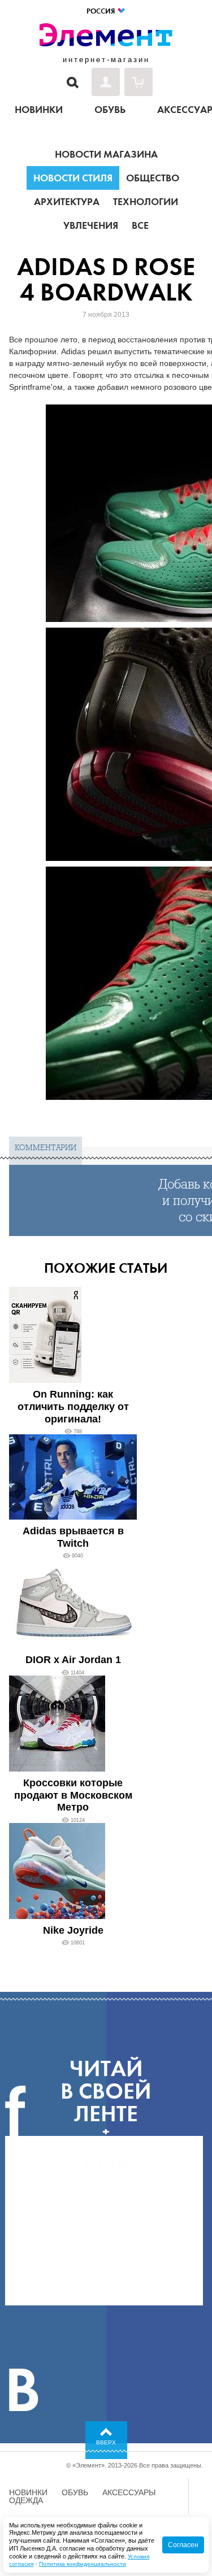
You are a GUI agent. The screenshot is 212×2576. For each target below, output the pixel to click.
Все (140, 225)
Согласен (183, 2545)
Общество (153, 178)
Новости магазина (106, 154)
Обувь (75, 2492)
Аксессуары (129, 2492)
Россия (101, 11)
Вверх (106, 2442)
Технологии (146, 202)
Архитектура (67, 202)
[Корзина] (139, 82)
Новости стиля (73, 178)
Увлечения (91, 225)
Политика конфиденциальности (83, 2564)
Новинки (28, 2492)
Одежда (26, 2500)
